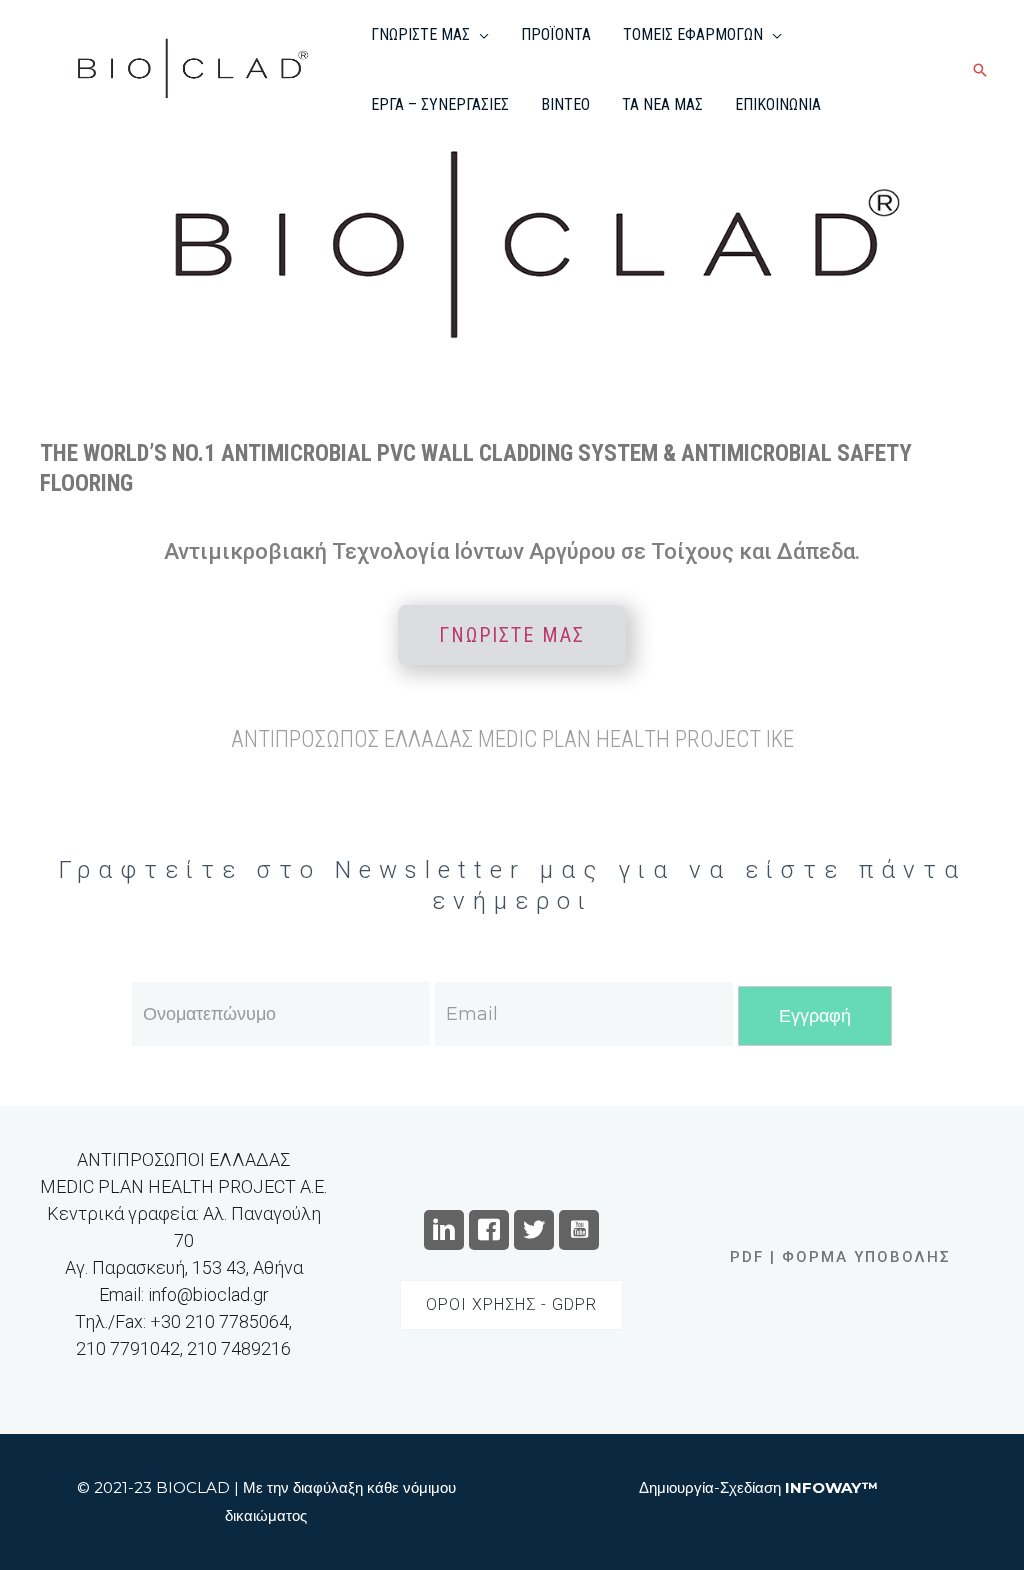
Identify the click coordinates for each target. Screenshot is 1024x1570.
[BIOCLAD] (185, 68)
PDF (747, 1257)
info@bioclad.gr (208, 1294)
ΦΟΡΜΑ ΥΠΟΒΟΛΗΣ (866, 1257)
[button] (479, 35)
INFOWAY (823, 1487)
